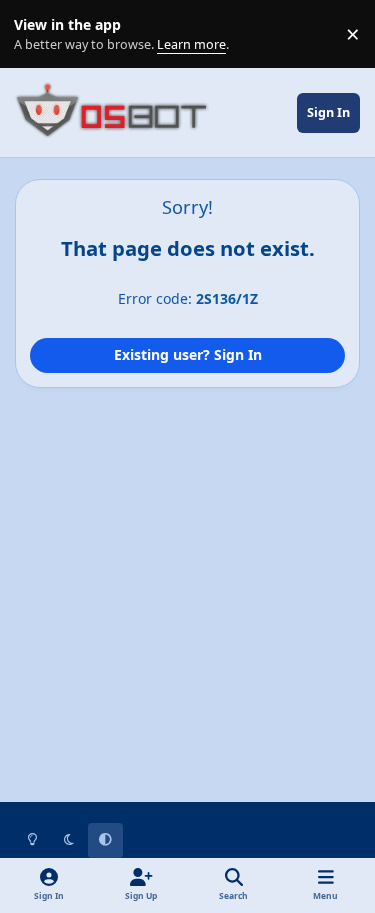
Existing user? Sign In (188, 354)
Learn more (38, 34)
